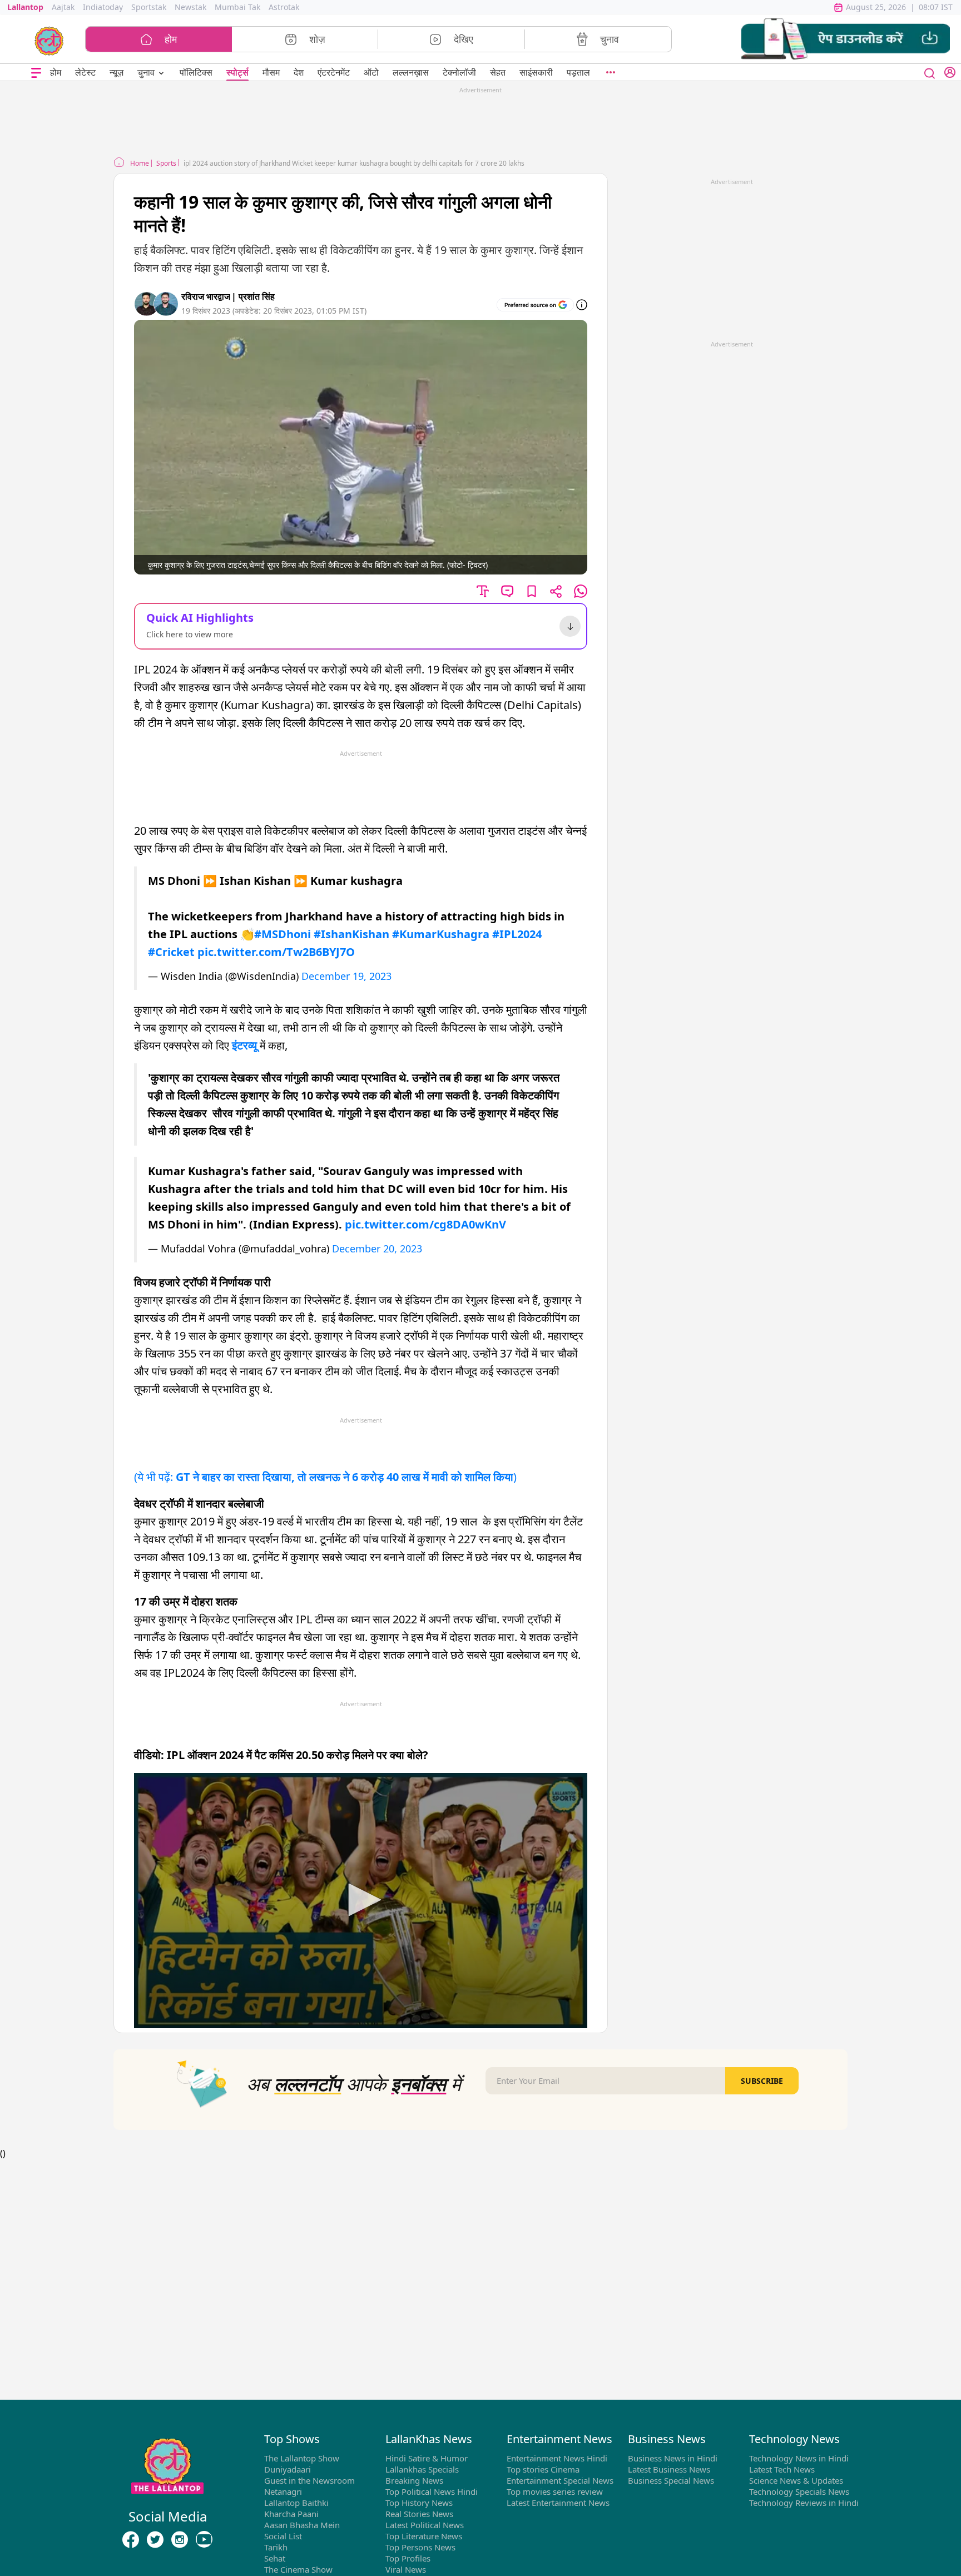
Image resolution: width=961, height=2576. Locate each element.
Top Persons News (420, 2547)
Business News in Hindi (673, 2458)
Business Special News (671, 2480)
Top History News (419, 2503)
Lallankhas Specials (422, 2469)
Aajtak (63, 7)
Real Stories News (419, 2514)
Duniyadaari (288, 2469)
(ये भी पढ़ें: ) (325, 1477)
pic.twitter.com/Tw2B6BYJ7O (276, 952)
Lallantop (25, 7)
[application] (361, 1900)
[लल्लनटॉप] (49, 40)
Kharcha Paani (291, 2514)
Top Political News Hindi (432, 2491)
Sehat (275, 2558)
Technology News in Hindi (799, 2458)
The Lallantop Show (302, 2458)
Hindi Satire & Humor (427, 2458)
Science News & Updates (796, 2480)
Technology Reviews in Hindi (804, 2503)
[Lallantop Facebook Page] (131, 2539)
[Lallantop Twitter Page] (155, 2539)
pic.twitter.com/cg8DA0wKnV (425, 1224)
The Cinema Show (298, 2569)
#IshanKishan (351, 934)
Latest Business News (669, 2469)
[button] (846, 39)
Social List (283, 2536)
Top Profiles (408, 2558)
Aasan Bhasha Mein (302, 2525)
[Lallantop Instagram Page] (180, 2539)
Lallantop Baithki (296, 2503)
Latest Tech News (782, 2469)
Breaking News (414, 2480)
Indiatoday (103, 7)
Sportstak (149, 7)
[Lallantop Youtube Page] (204, 2539)
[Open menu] (36, 73)
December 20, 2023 (377, 1249)
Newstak (190, 7)
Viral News (406, 2569)
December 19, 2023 (346, 976)
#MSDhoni (283, 934)
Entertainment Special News (560, 2480)
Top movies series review (555, 2491)
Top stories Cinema (543, 2469)
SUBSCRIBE (762, 2081)
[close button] (930, 72)
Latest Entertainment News (558, 2503)
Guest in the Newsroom (309, 2480)
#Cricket (171, 952)
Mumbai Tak (237, 7)
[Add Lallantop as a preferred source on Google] (535, 305)
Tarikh (276, 2547)
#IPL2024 (517, 934)
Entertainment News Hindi (557, 2458)
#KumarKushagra (441, 934)
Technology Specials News (799, 2491)
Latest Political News (425, 2525)
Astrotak (284, 7)
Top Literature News (424, 2536)
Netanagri (283, 2491)
